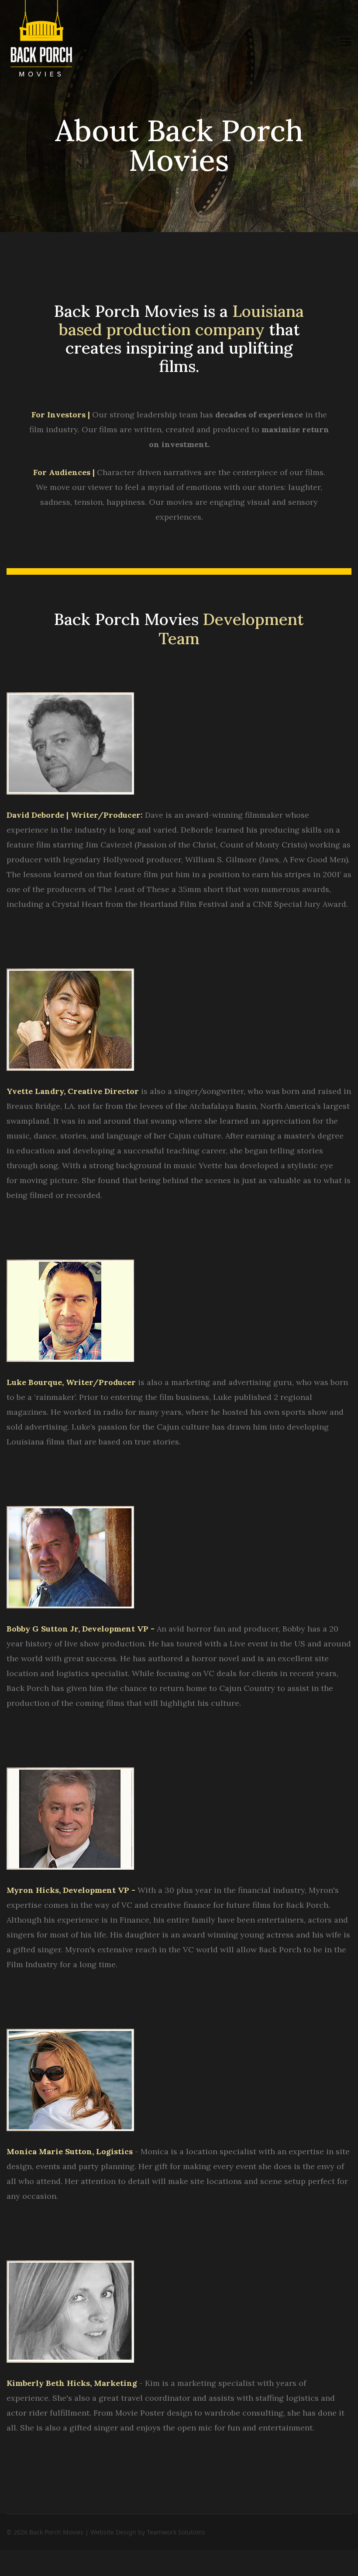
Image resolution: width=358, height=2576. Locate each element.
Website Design (113, 2532)
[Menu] (346, 42)
